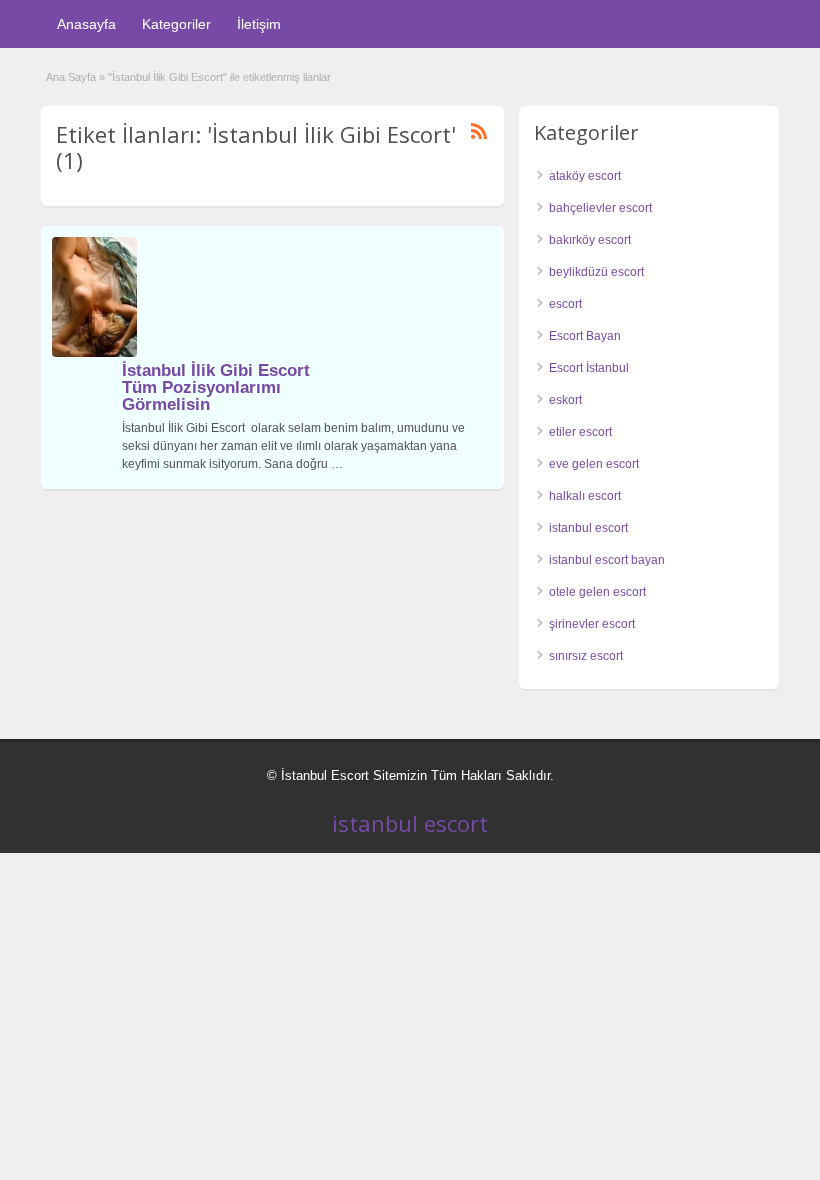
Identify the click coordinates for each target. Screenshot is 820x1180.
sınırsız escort (586, 656)
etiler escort (580, 432)
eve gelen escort (594, 464)
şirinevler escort (592, 624)
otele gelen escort (597, 592)
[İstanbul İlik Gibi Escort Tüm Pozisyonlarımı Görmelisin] (94, 353)
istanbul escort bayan (607, 560)
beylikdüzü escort (596, 272)
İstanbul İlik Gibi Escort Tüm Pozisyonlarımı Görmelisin (216, 387)
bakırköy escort (590, 240)
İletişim (259, 24)
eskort (565, 400)
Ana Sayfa (71, 77)
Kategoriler (176, 24)
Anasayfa (86, 24)
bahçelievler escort (600, 208)
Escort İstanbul (589, 368)
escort (565, 304)
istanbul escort (588, 528)
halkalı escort (585, 496)
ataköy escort (585, 176)
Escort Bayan (585, 336)
